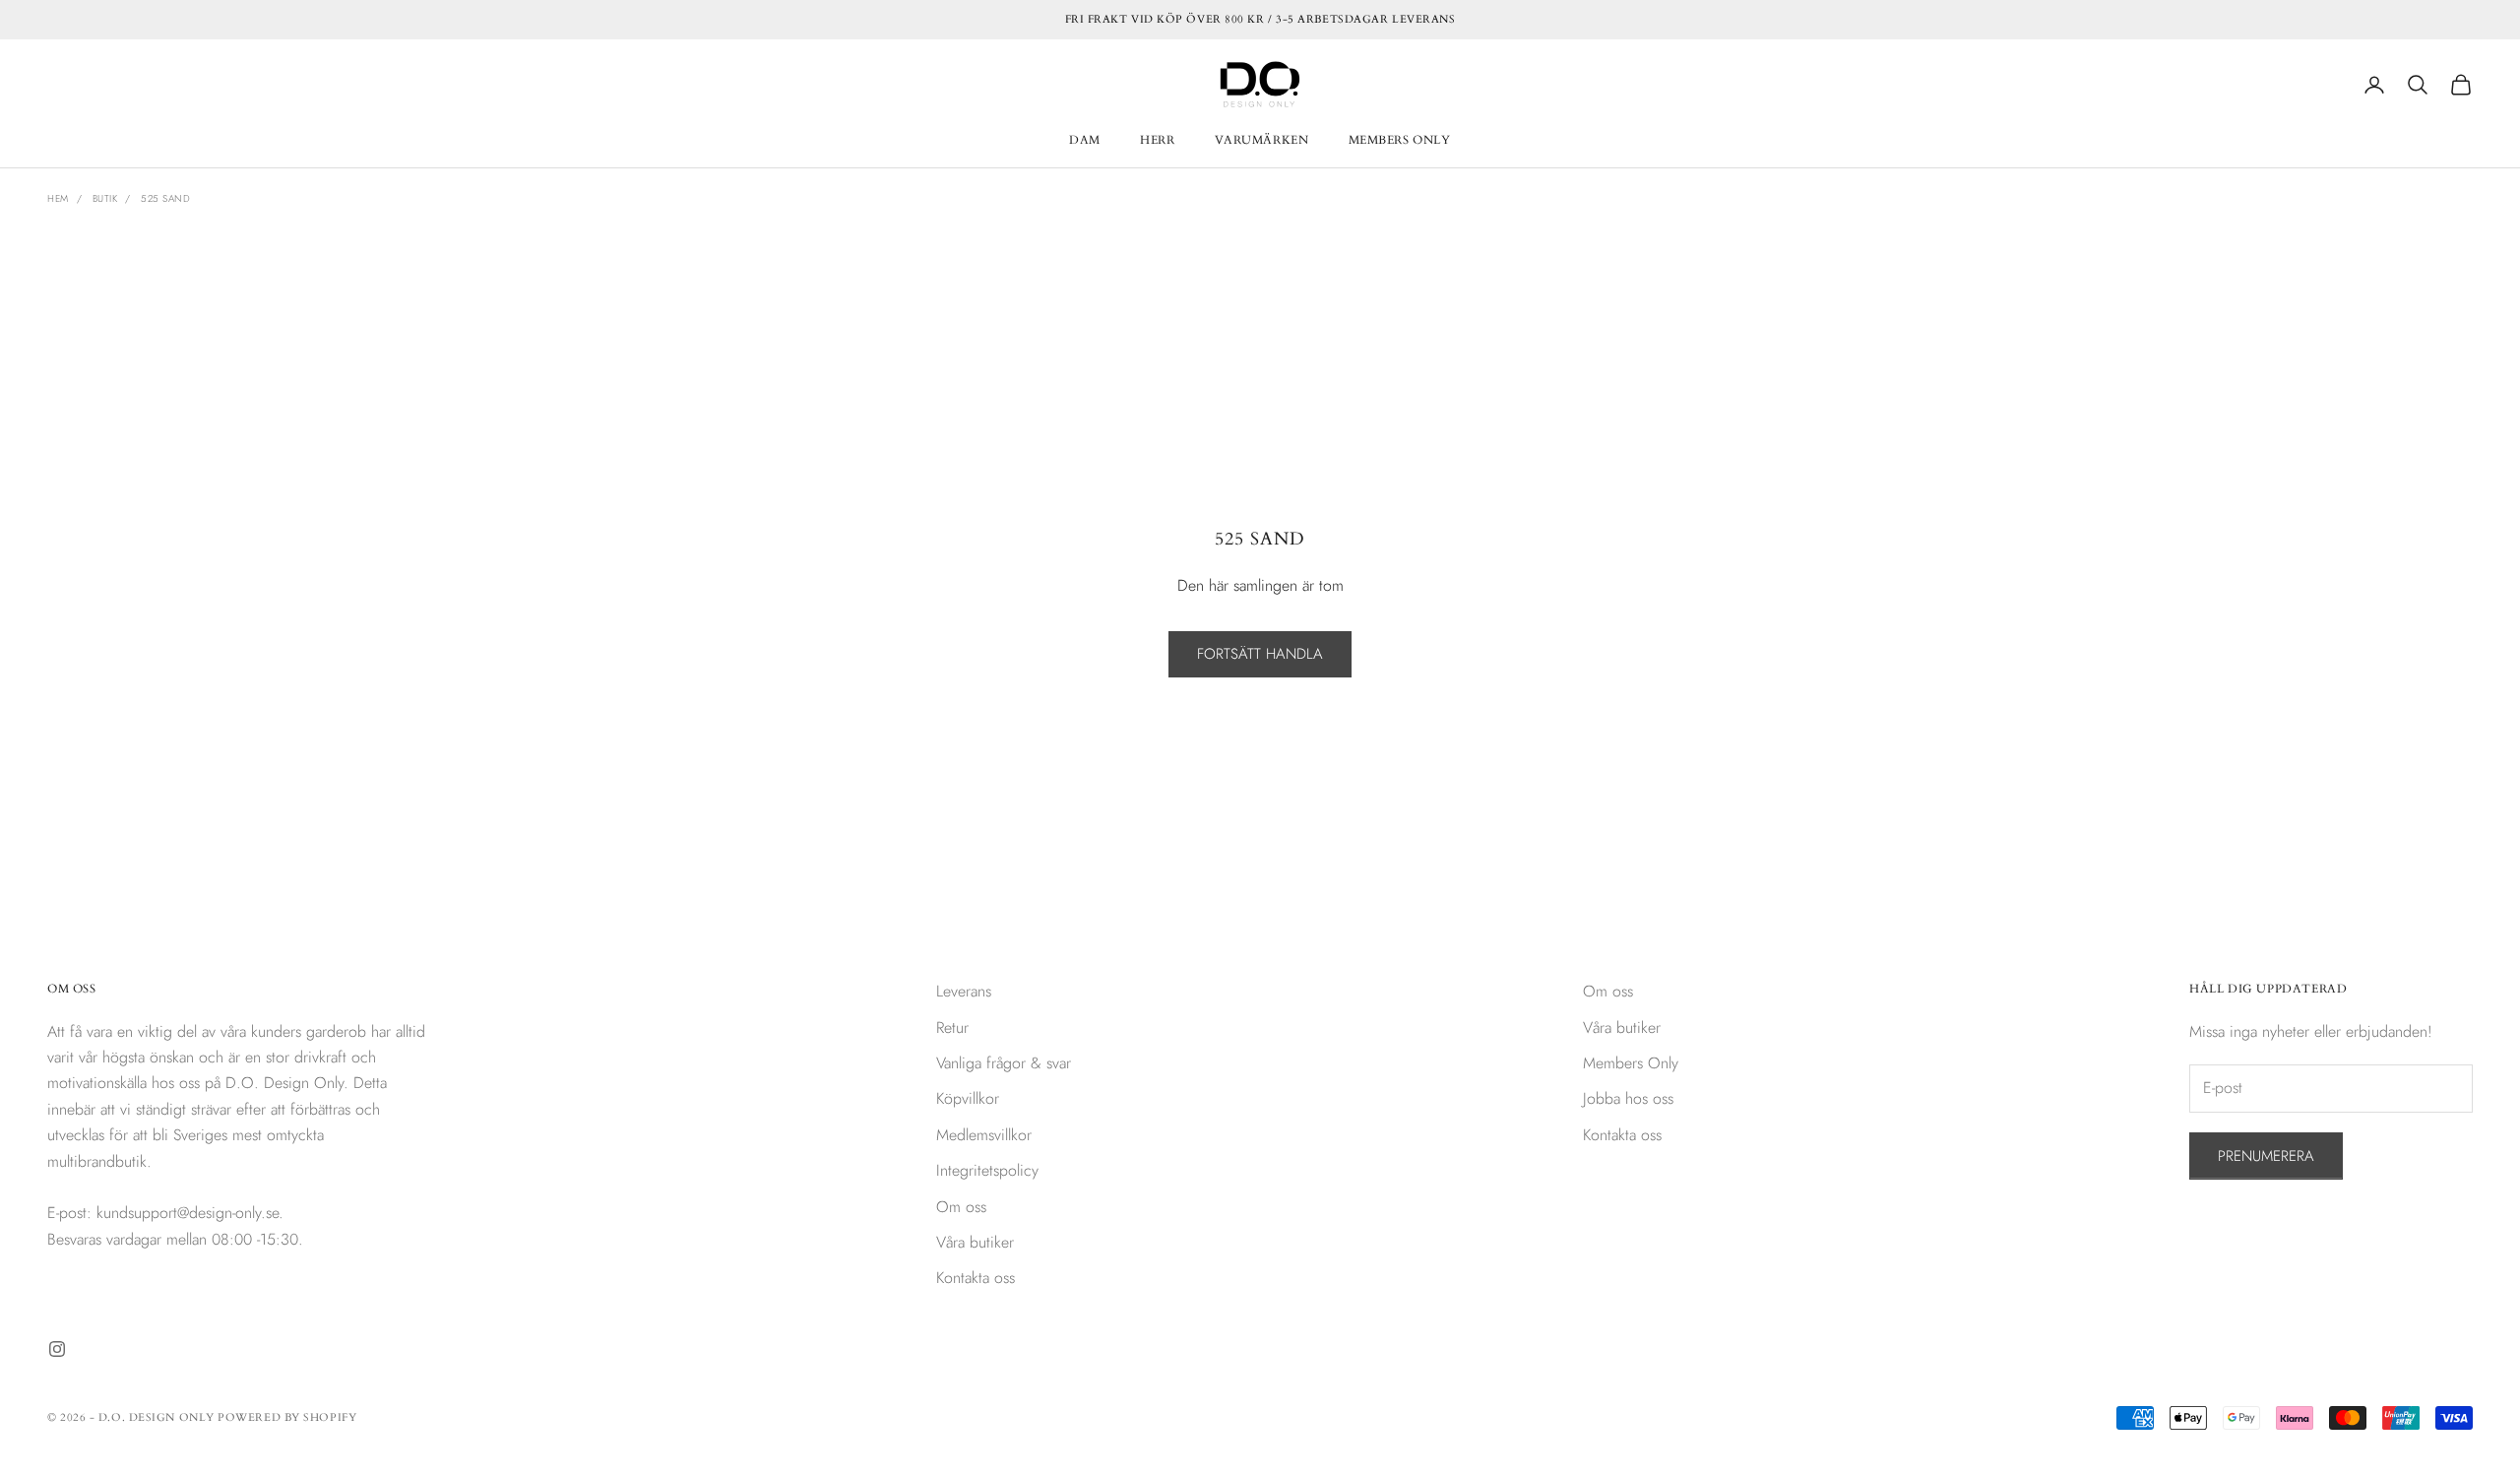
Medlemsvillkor (984, 1135)
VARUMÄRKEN (1262, 140)
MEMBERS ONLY (1400, 140)
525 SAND (165, 198)
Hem (58, 198)
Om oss (961, 1207)
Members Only (1631, 1063)
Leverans (964, 991)
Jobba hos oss (1628, 1098)
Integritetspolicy (987, 1170)
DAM (1085, 140)
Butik (105, 198)
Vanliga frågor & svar (1004, 1063)
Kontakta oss (976, 1278)
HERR (1157, 140)
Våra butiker (975, 1242)
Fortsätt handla (1260, 654)
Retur (952, 1027)
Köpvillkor (968, 1098)
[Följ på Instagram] (57, 1349)
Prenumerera (2266, 1156)
